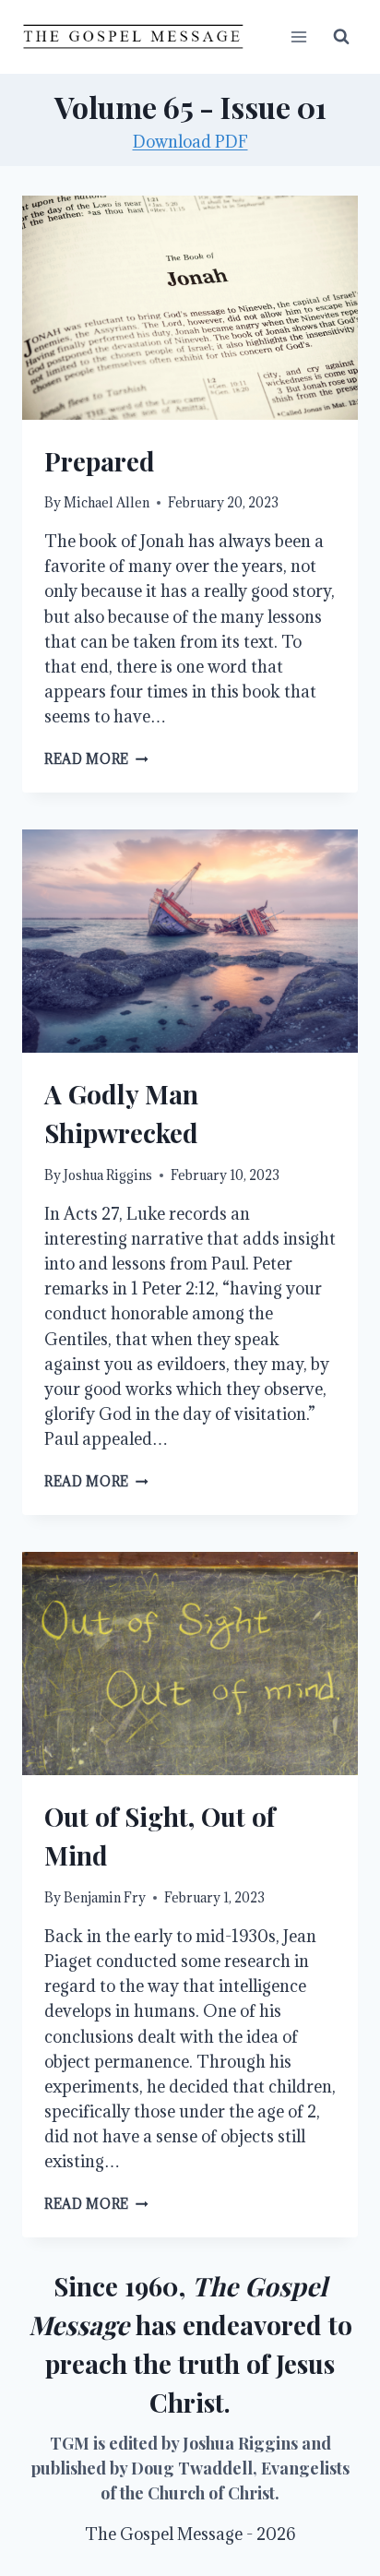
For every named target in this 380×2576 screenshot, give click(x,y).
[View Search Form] (341, 37)
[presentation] (190, 308)
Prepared (100, 461)
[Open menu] (298, 36)
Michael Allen (107, 502)
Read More (96, 759)
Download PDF (190, 142)
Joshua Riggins (108, 1175)
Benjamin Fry (105, 1897)
